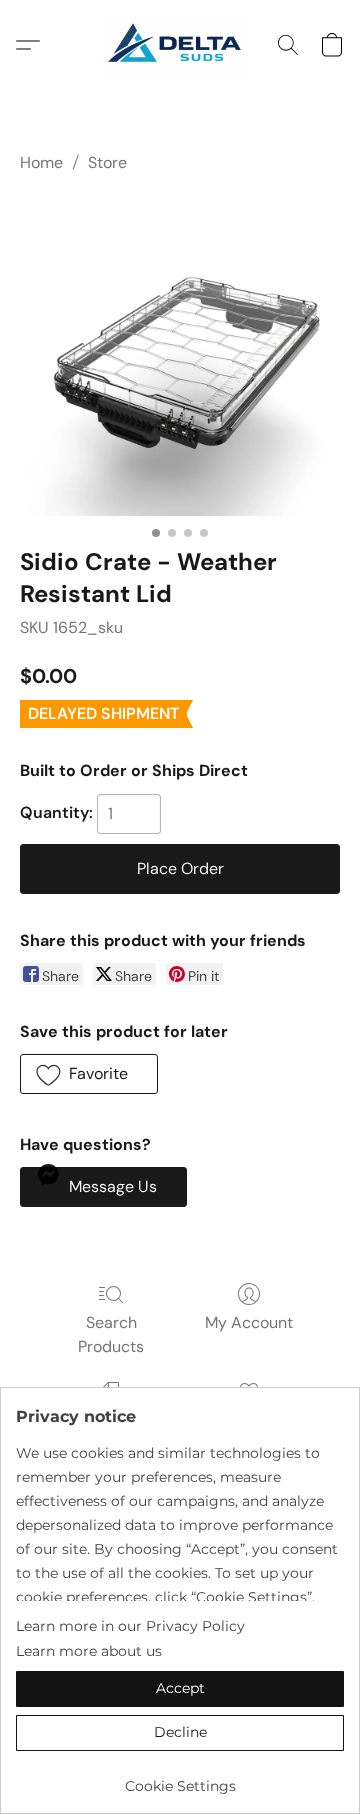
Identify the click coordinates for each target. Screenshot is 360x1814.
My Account (249, 1322)
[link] (180, 1778)
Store (107, 162)
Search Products (111, 1334)
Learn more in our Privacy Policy (130, 1626)
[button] (179, 45)
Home (41, 162)
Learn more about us (89, 1651)
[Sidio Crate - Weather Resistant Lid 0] (180, 356)
